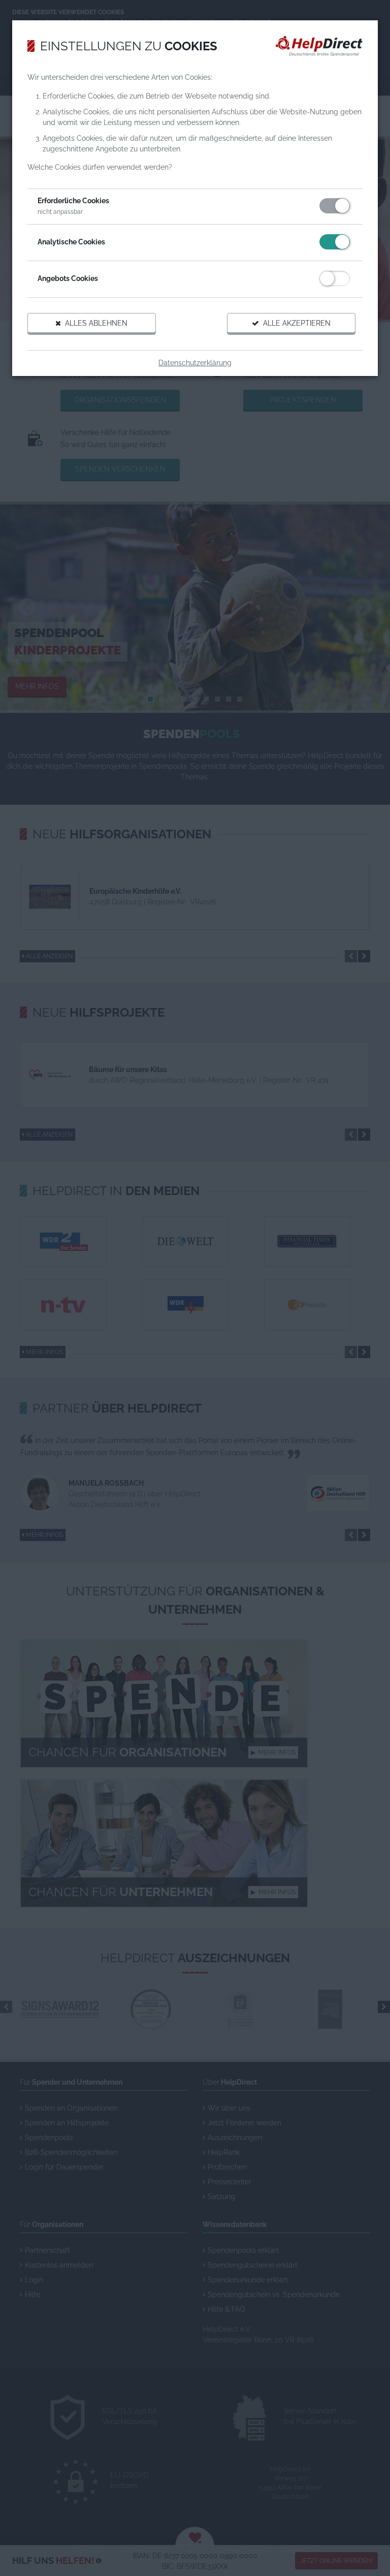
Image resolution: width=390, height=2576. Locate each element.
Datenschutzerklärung (195, 363)
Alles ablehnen (94, 323)
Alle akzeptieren (295, 323)
